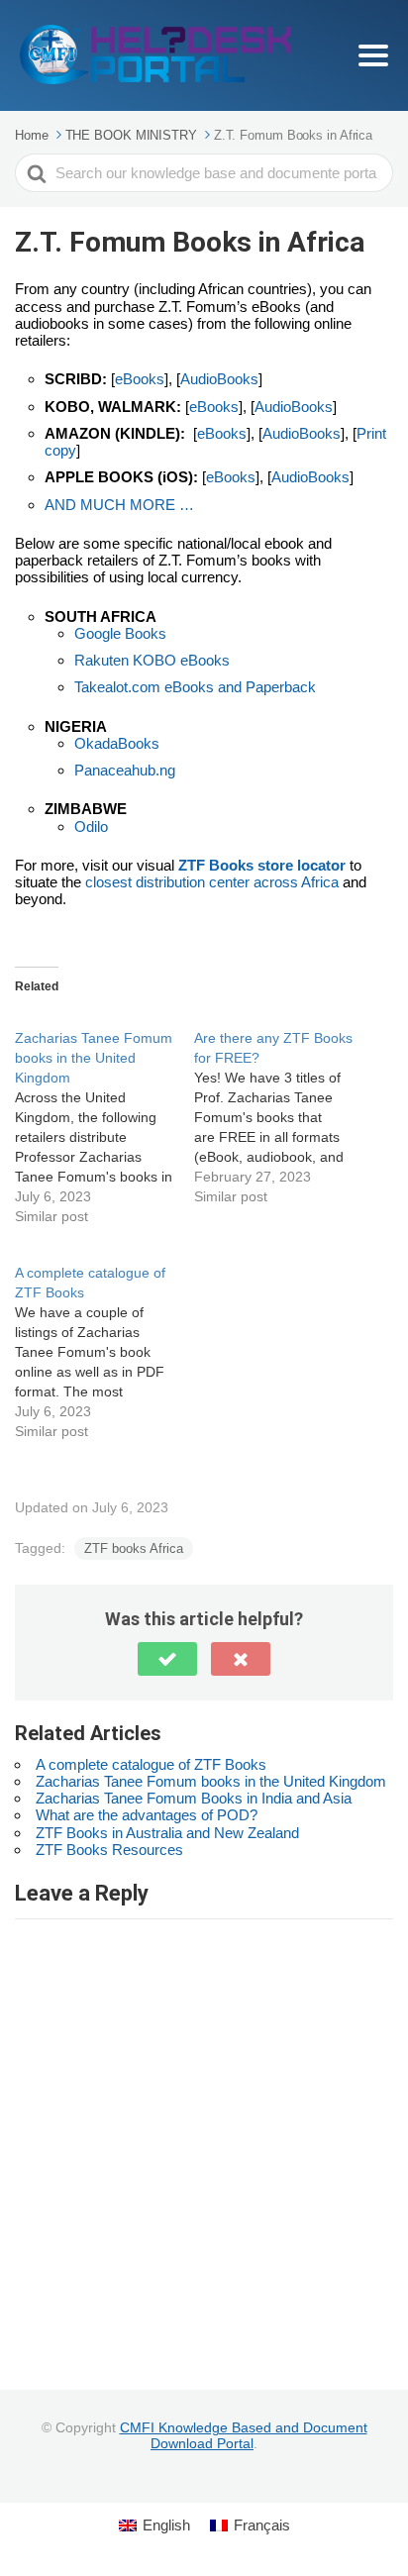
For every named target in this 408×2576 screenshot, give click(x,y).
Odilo (91, 826)
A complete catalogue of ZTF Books (151, 1764)
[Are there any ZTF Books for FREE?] (284, 1106)
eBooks (140, 379)
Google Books (120, 633)
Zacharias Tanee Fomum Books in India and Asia (194, 1798)
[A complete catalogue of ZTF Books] (104, 1341)
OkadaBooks (117, 743)
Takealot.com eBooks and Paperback (195, 687)
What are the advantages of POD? (147, 1815)
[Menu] (373, 55)
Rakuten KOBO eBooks (152, 660)
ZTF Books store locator (262, 865)
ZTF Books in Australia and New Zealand (167, 1833)
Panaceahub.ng (125, 770)
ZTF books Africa (134, 1548)
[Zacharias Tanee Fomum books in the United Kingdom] (104, 1116)
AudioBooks (219, 379)
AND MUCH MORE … (119, 505)
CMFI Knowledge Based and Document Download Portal (244, 2435)
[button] (167, 1659)
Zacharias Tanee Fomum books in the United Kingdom (211, 1781)
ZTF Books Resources (109, 1850)
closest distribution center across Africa (212, 882)
